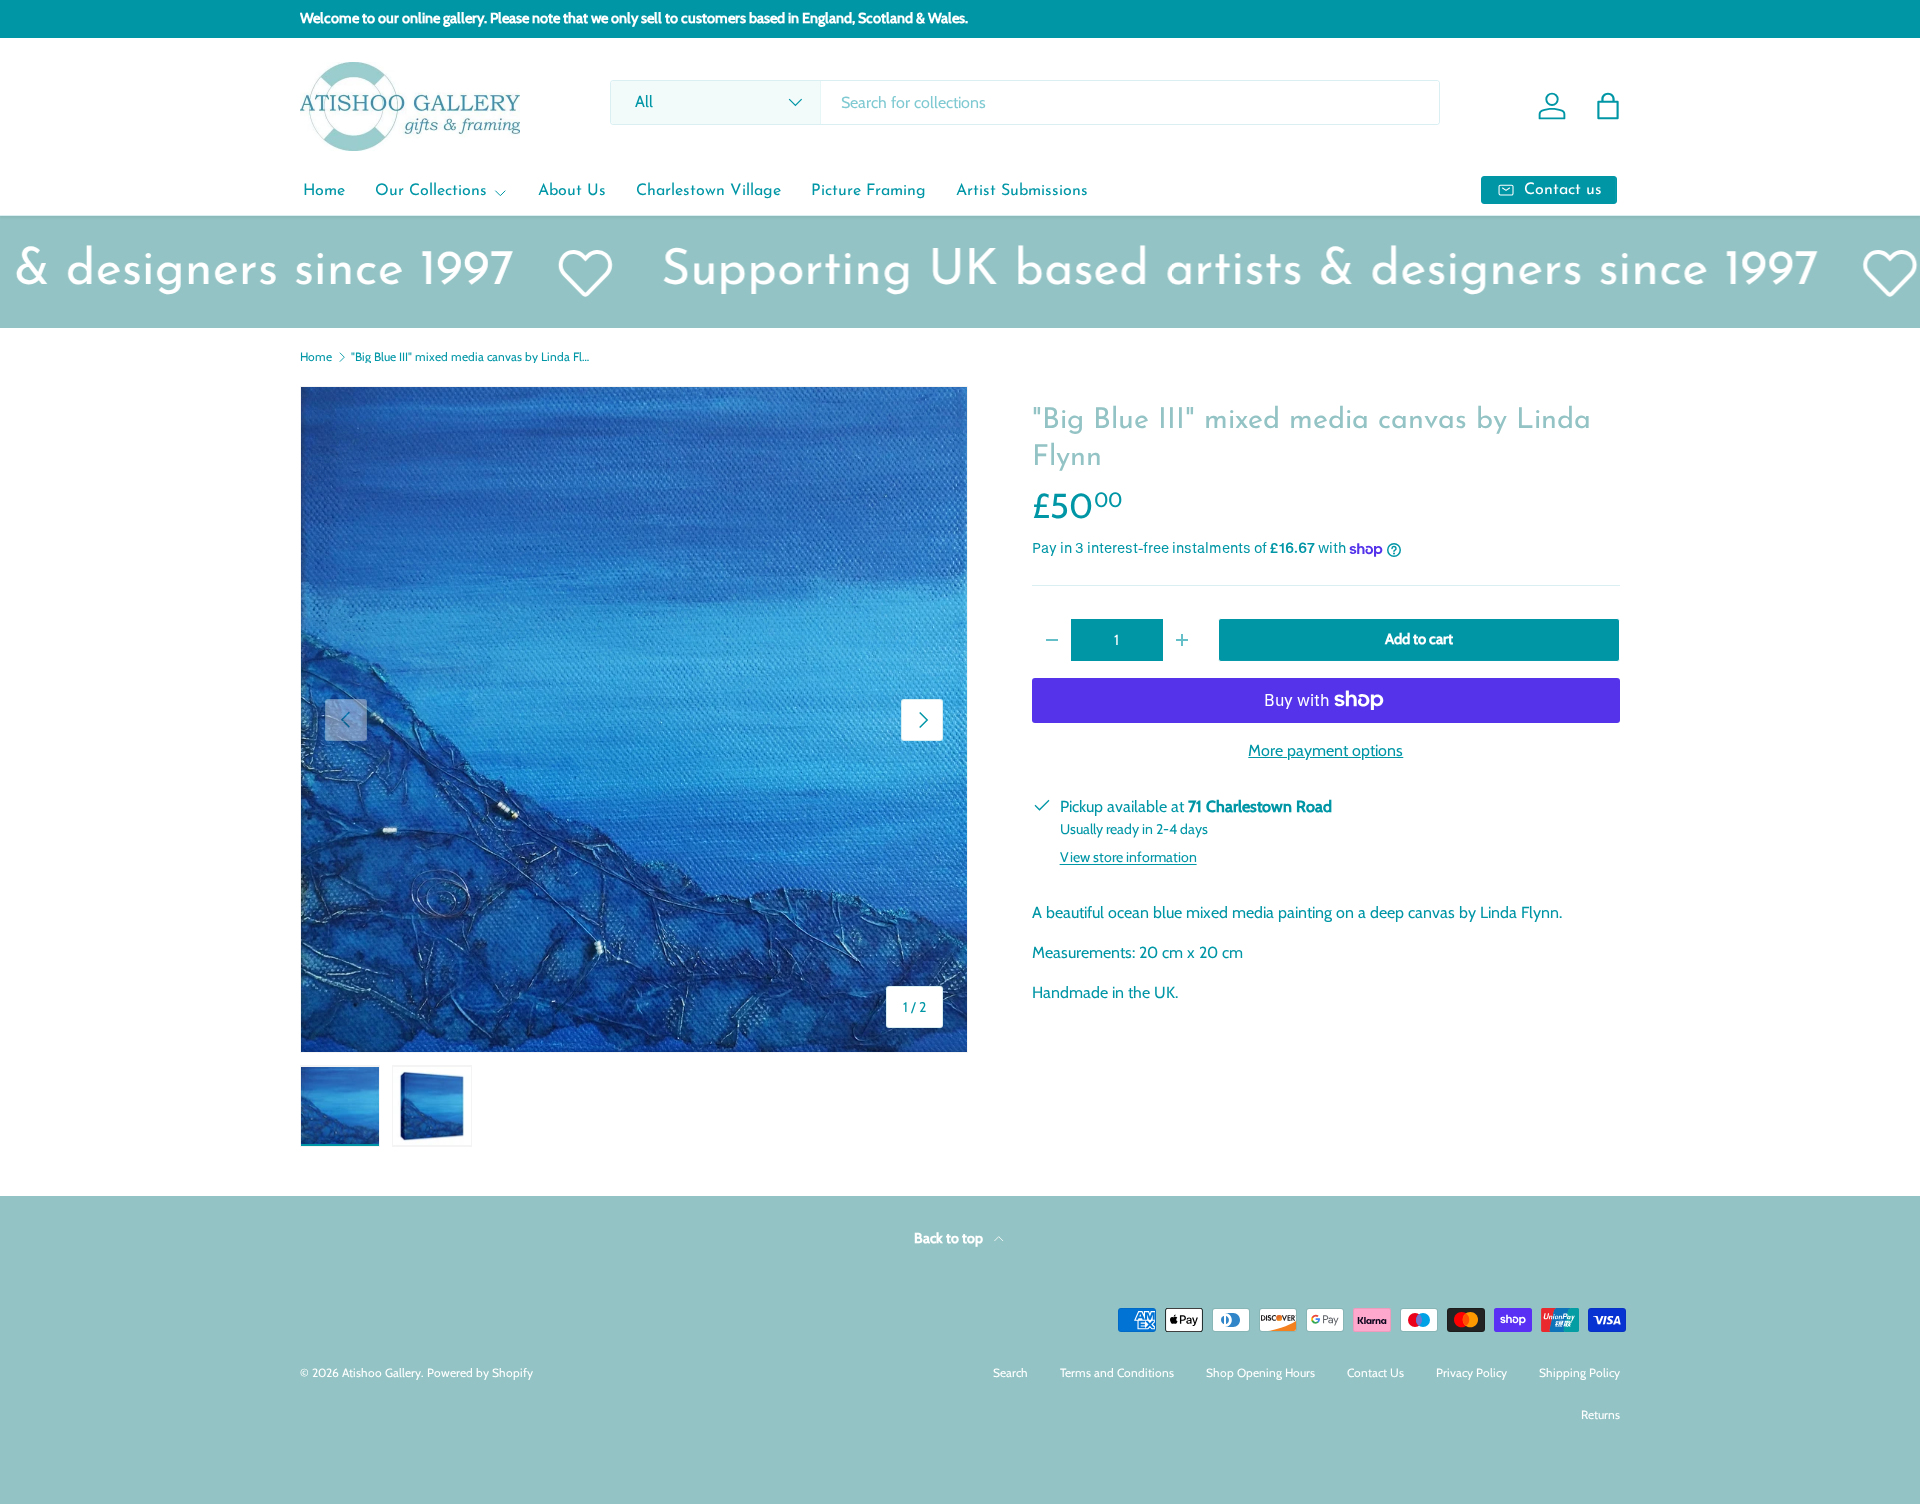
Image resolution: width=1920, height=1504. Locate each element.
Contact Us (1375, 1372)
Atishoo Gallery (381, 1372)
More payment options (1325, 750)
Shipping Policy (1579, 1372)
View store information (1128, 857)
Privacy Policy (1471, 1372)
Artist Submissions (1022, 191)
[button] (1608, 106)
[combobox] (1024, 102)
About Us (572, 191)
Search (1010, 1372)
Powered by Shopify (480, 1372)
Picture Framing (868, 191)
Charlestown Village (708, 191)
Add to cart (1419, 639)
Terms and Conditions (1117, 1372)
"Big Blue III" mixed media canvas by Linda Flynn (471, 357)
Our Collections (431, 191)
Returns (1600, 1414)
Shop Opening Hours (1260, 1372)
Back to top (950, 1238)
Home (324, 191)
